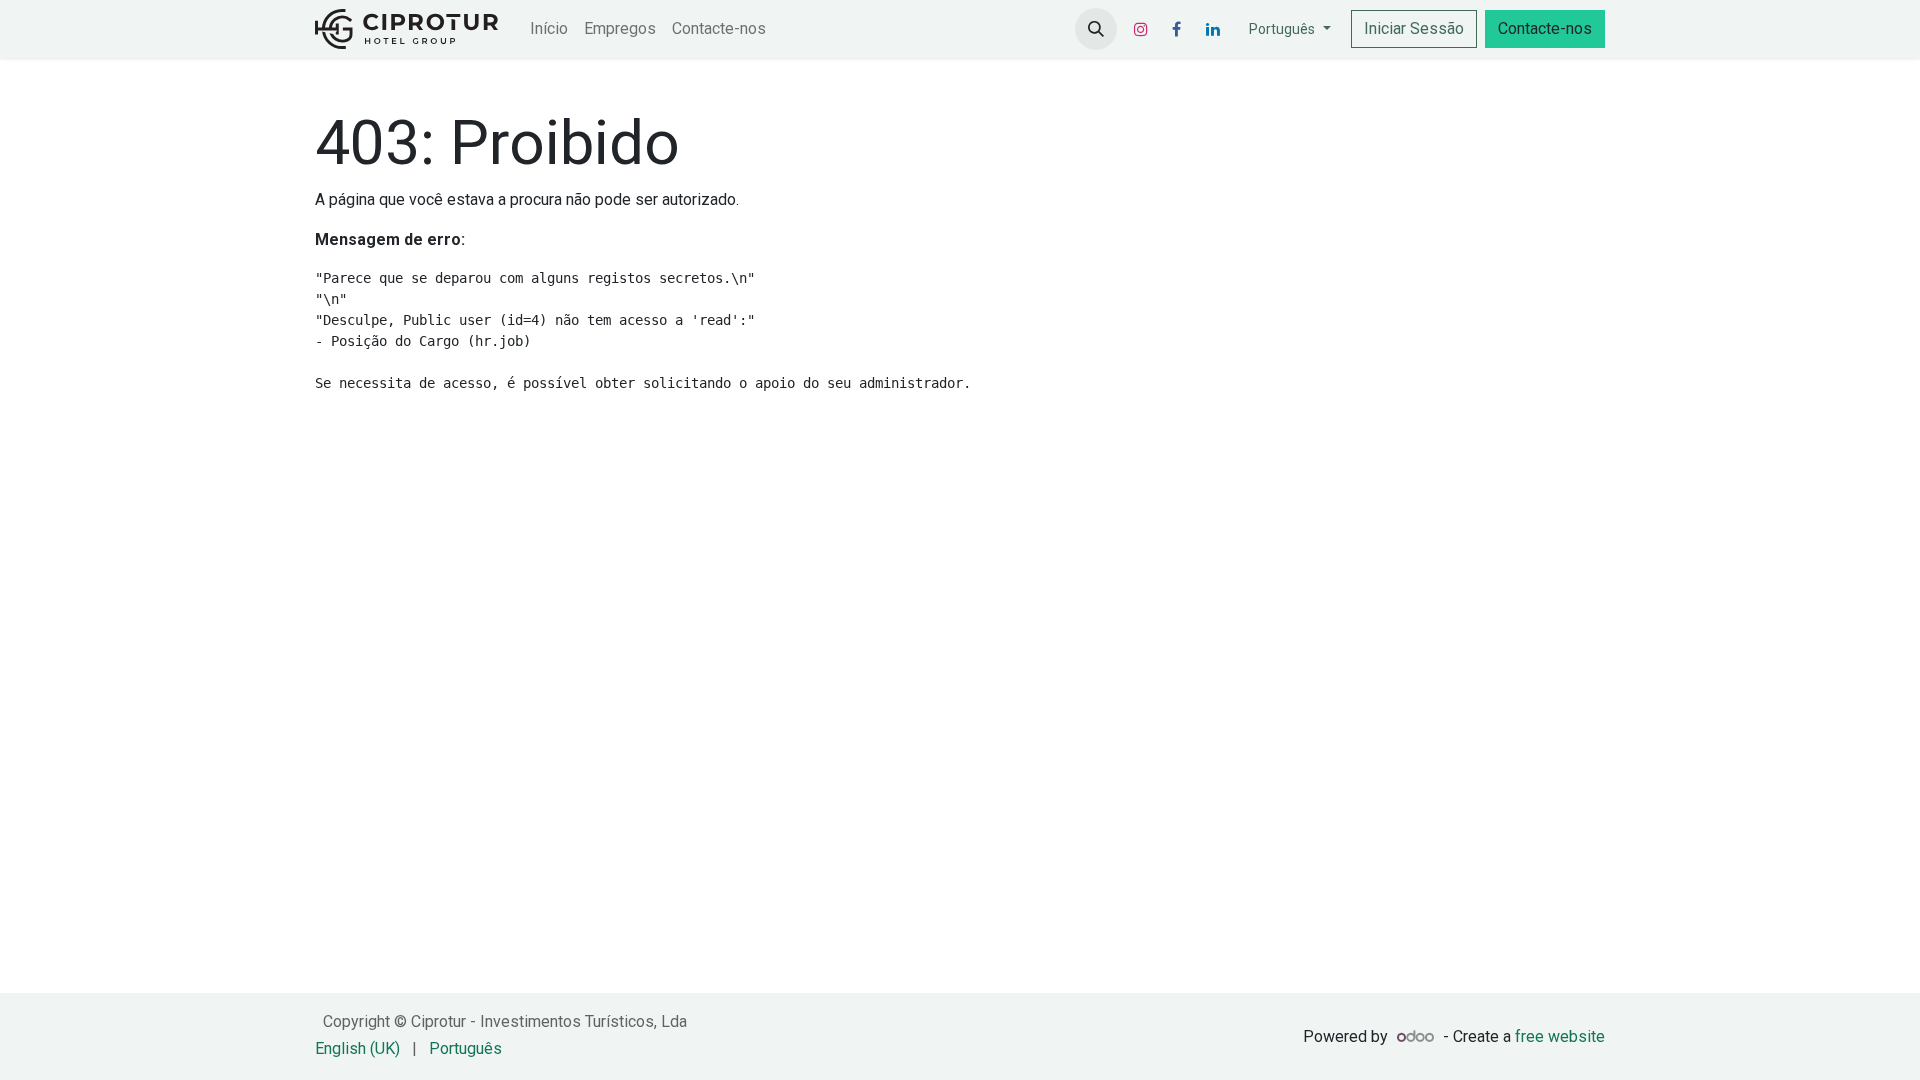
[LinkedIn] (1213, 29)
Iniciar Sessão (1414, 28)
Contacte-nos (1545, 28)
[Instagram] (1141, 29)
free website (1560, 1036)
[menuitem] (549, 29)
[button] (1096, 29)
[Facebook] (1177, 29)
